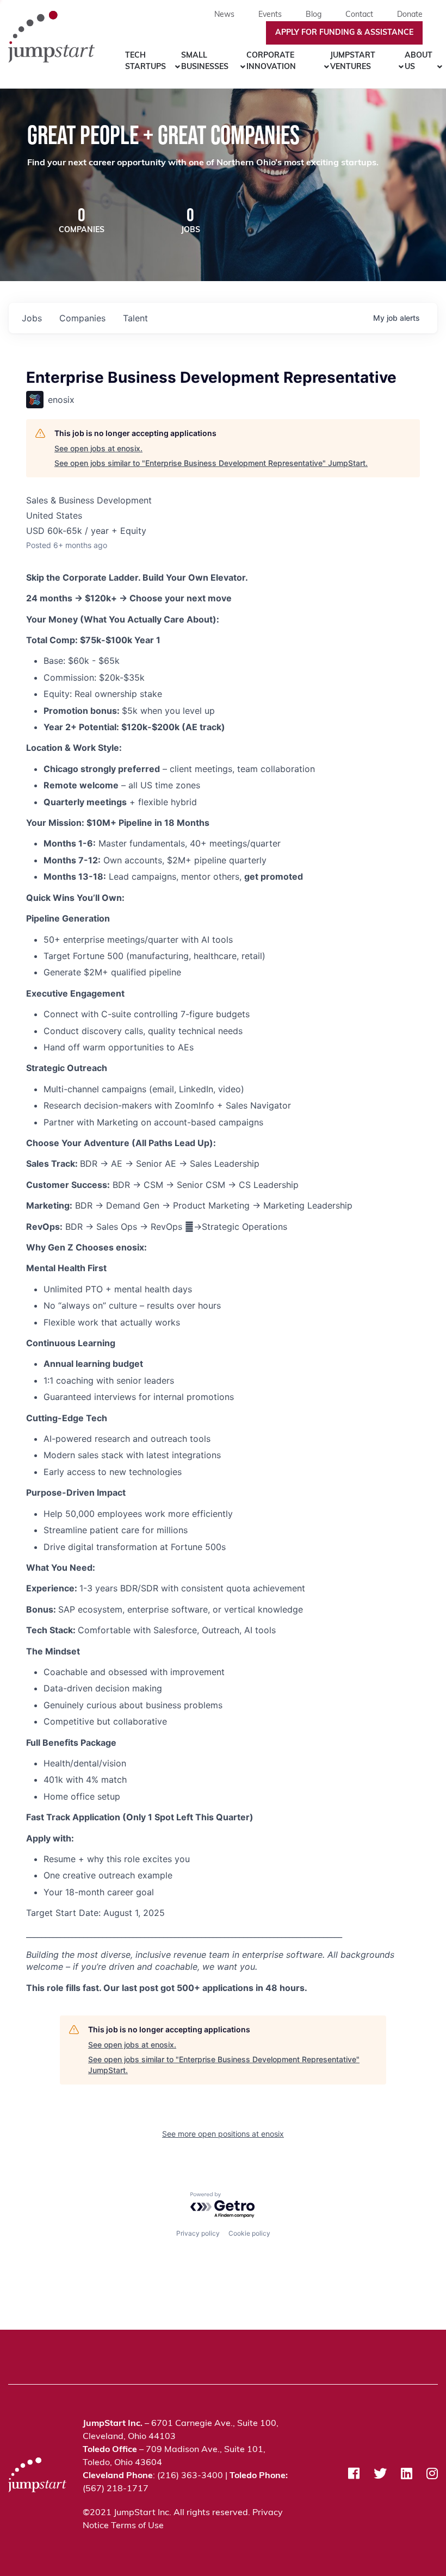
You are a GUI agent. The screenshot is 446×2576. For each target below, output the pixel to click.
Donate (410, 15)
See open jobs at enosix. (98, 448)
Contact (359, 15)
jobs (32, 318)
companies (82, 318)
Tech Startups (145, 61)
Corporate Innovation (271, 61)
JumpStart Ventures (353, 61)
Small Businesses (205, 61)
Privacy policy (198, 2233)
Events (270, 15)
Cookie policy (249, 2233)
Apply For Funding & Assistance (344, 33)
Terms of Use (137, 2526)
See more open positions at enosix (223, 2134)
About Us (419, 61)
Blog (314, 15)
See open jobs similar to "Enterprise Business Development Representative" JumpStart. (211, 463)
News (224, 15)
